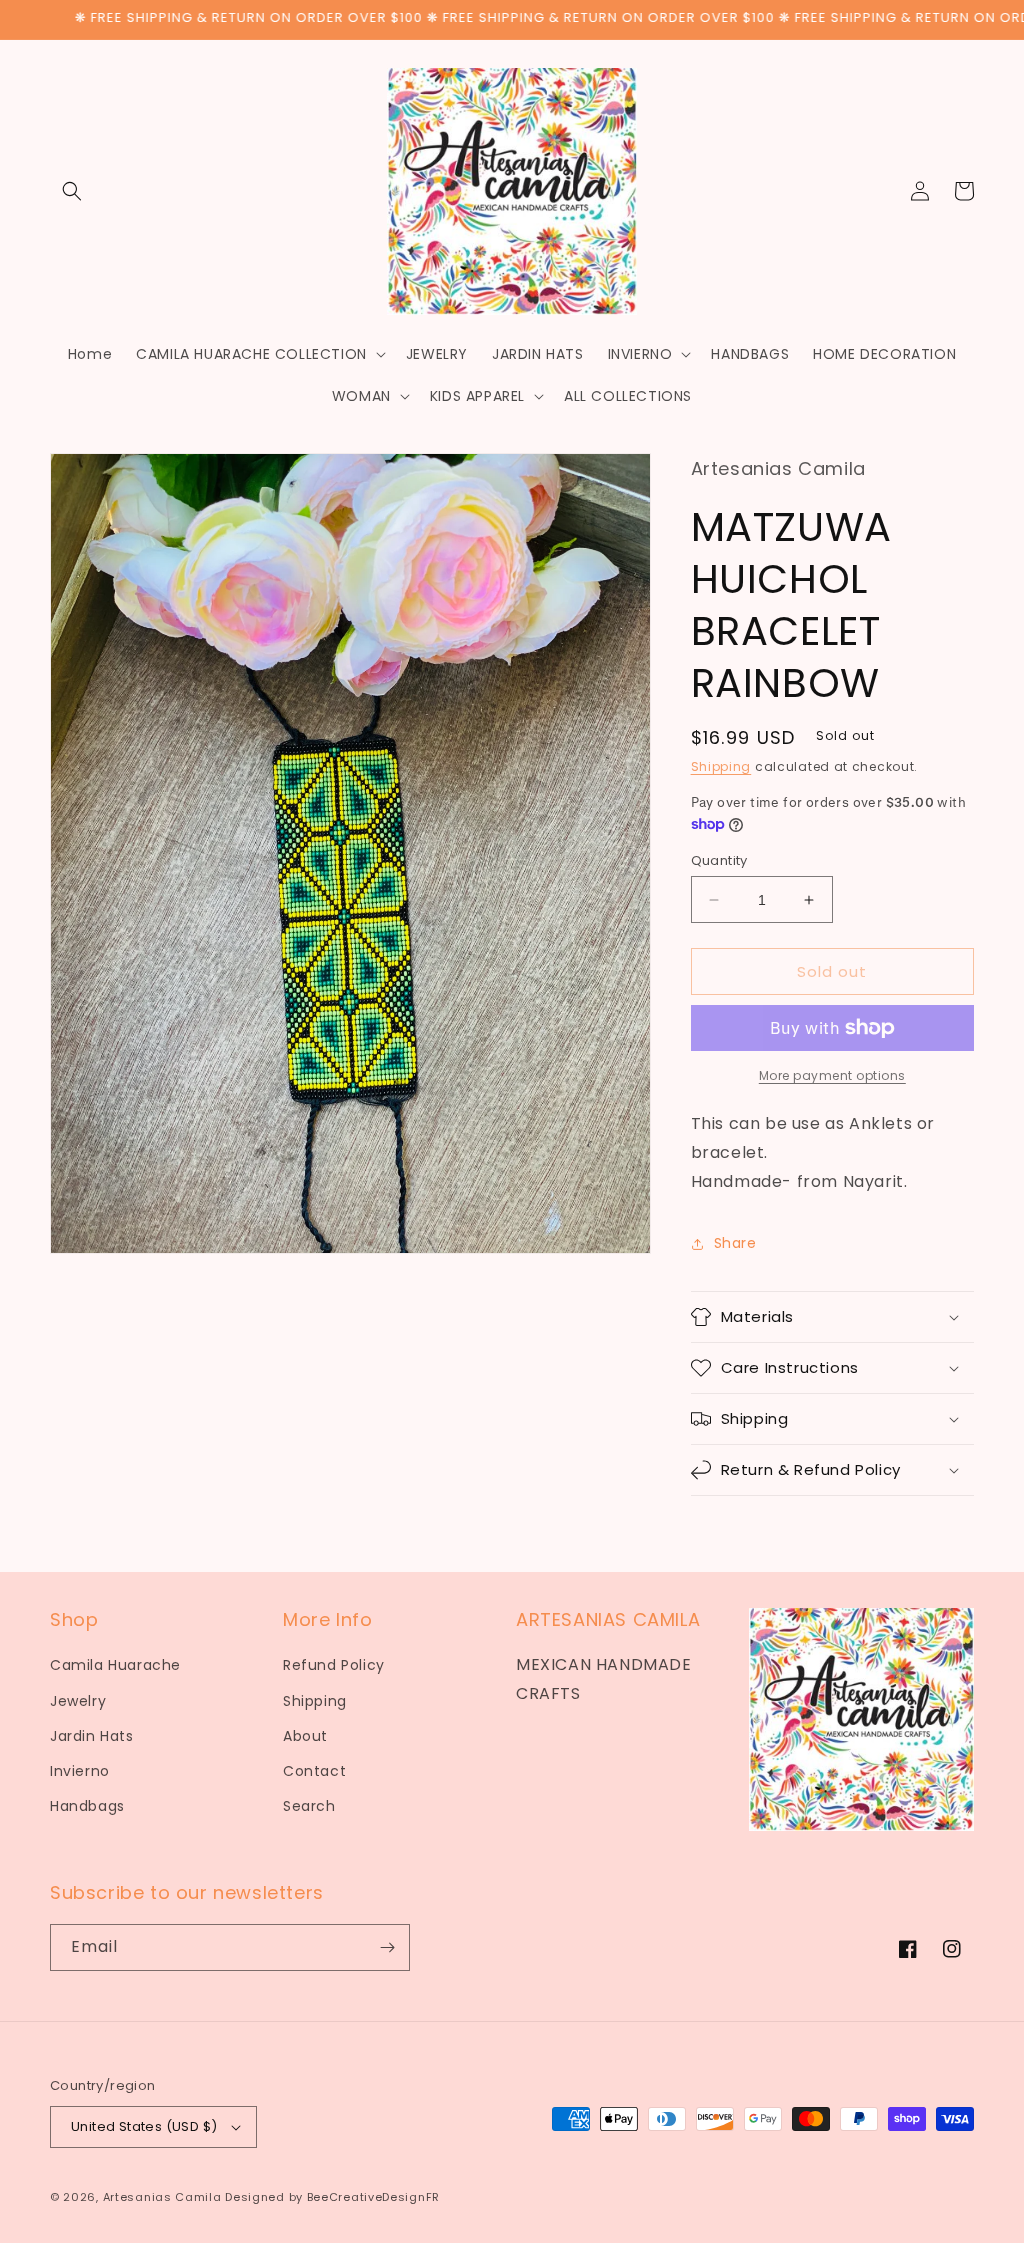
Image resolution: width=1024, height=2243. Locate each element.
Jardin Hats (92, 1736)
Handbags (87, 1806)
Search (309, 1806)
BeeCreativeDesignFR (373, 2197)
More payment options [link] (832, 1075)
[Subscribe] (387, 1947)
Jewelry (78, 1701)
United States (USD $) (144, 2126)
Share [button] (735, 1243)
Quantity (719, 860)
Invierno (80, 1771)
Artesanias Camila (162, 2197)
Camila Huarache (115, 1665)
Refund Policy (334, 1665)
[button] (72, 191)
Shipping (721, 766)
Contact (314, 1771)
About (305, 1736)
